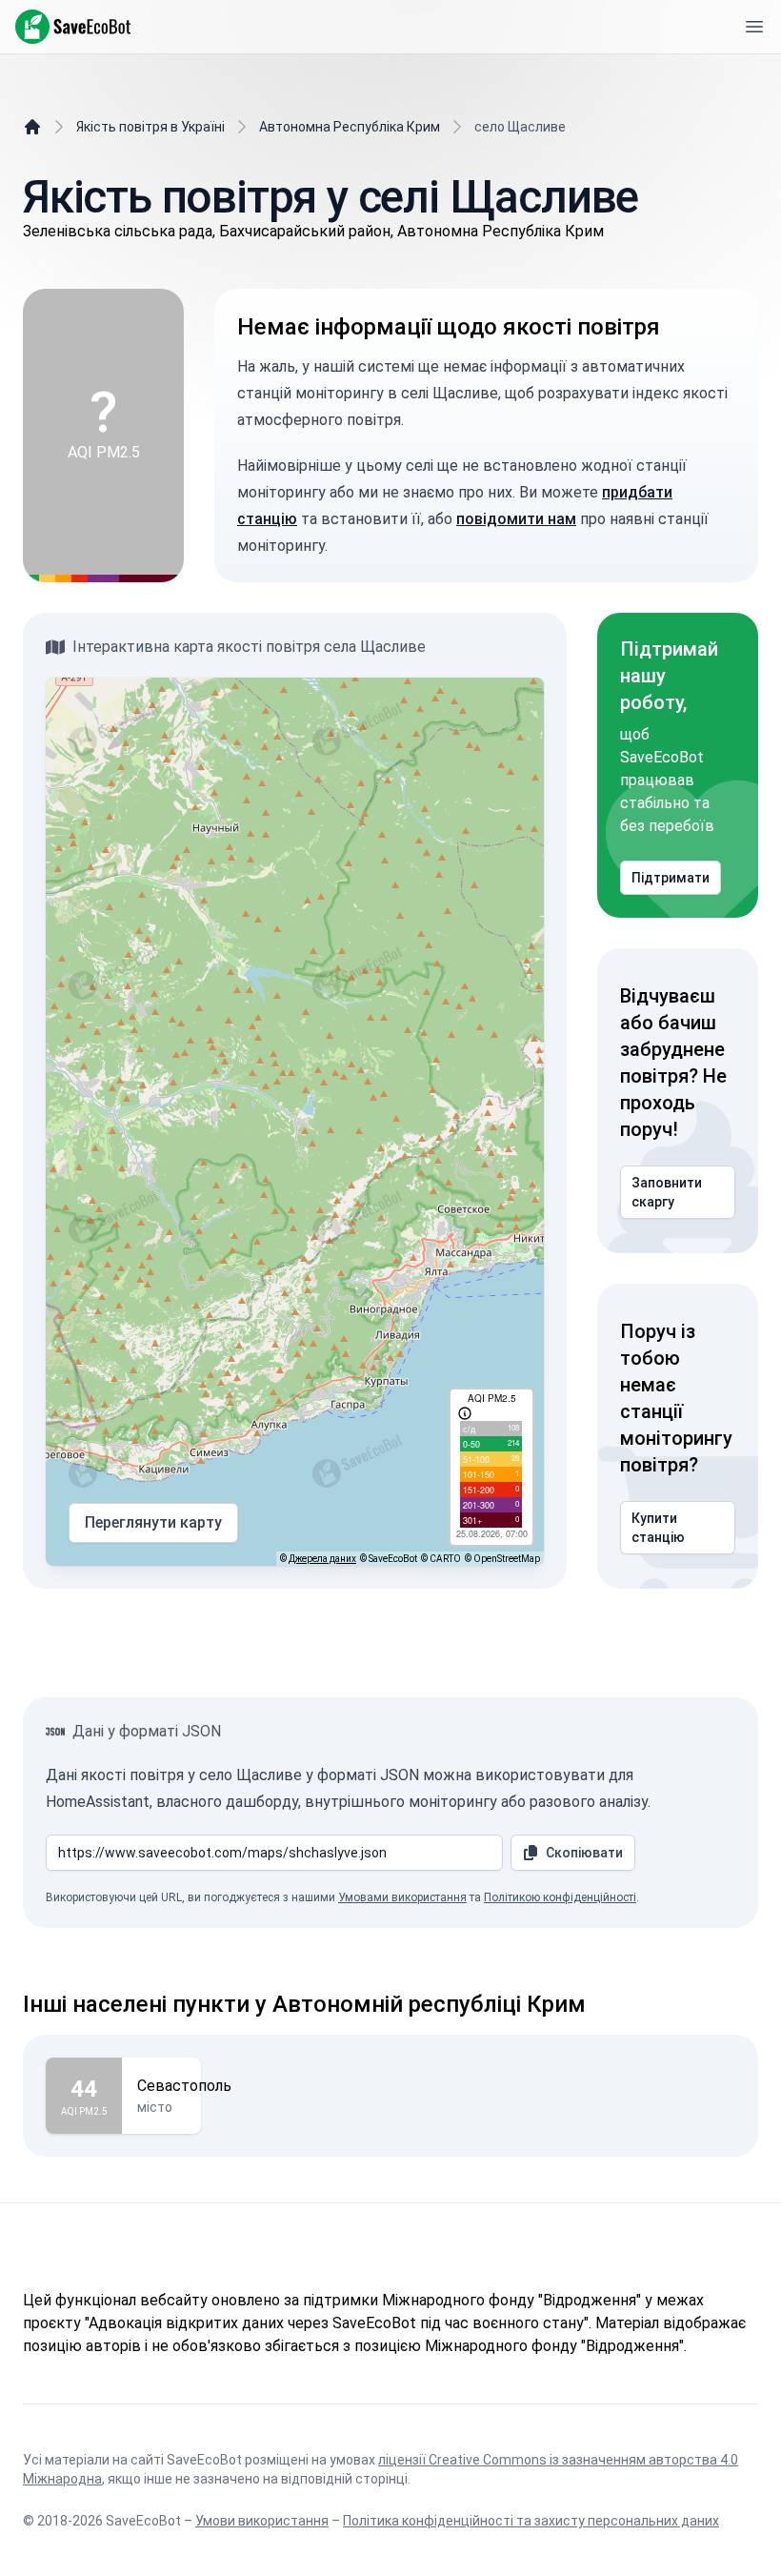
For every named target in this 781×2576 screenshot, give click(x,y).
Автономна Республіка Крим (350, 127)
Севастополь (184, 2086)
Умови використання (262, 2521)
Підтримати (671, 878)
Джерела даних (322, 1559)
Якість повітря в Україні (150, 127)
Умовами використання (402, 1897)
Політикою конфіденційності (560, 1897)
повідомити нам (516, 519)
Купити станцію (658, 1528)
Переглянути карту (153, 1522)
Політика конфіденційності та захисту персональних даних (531, 2521)
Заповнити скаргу (667, 1192)
